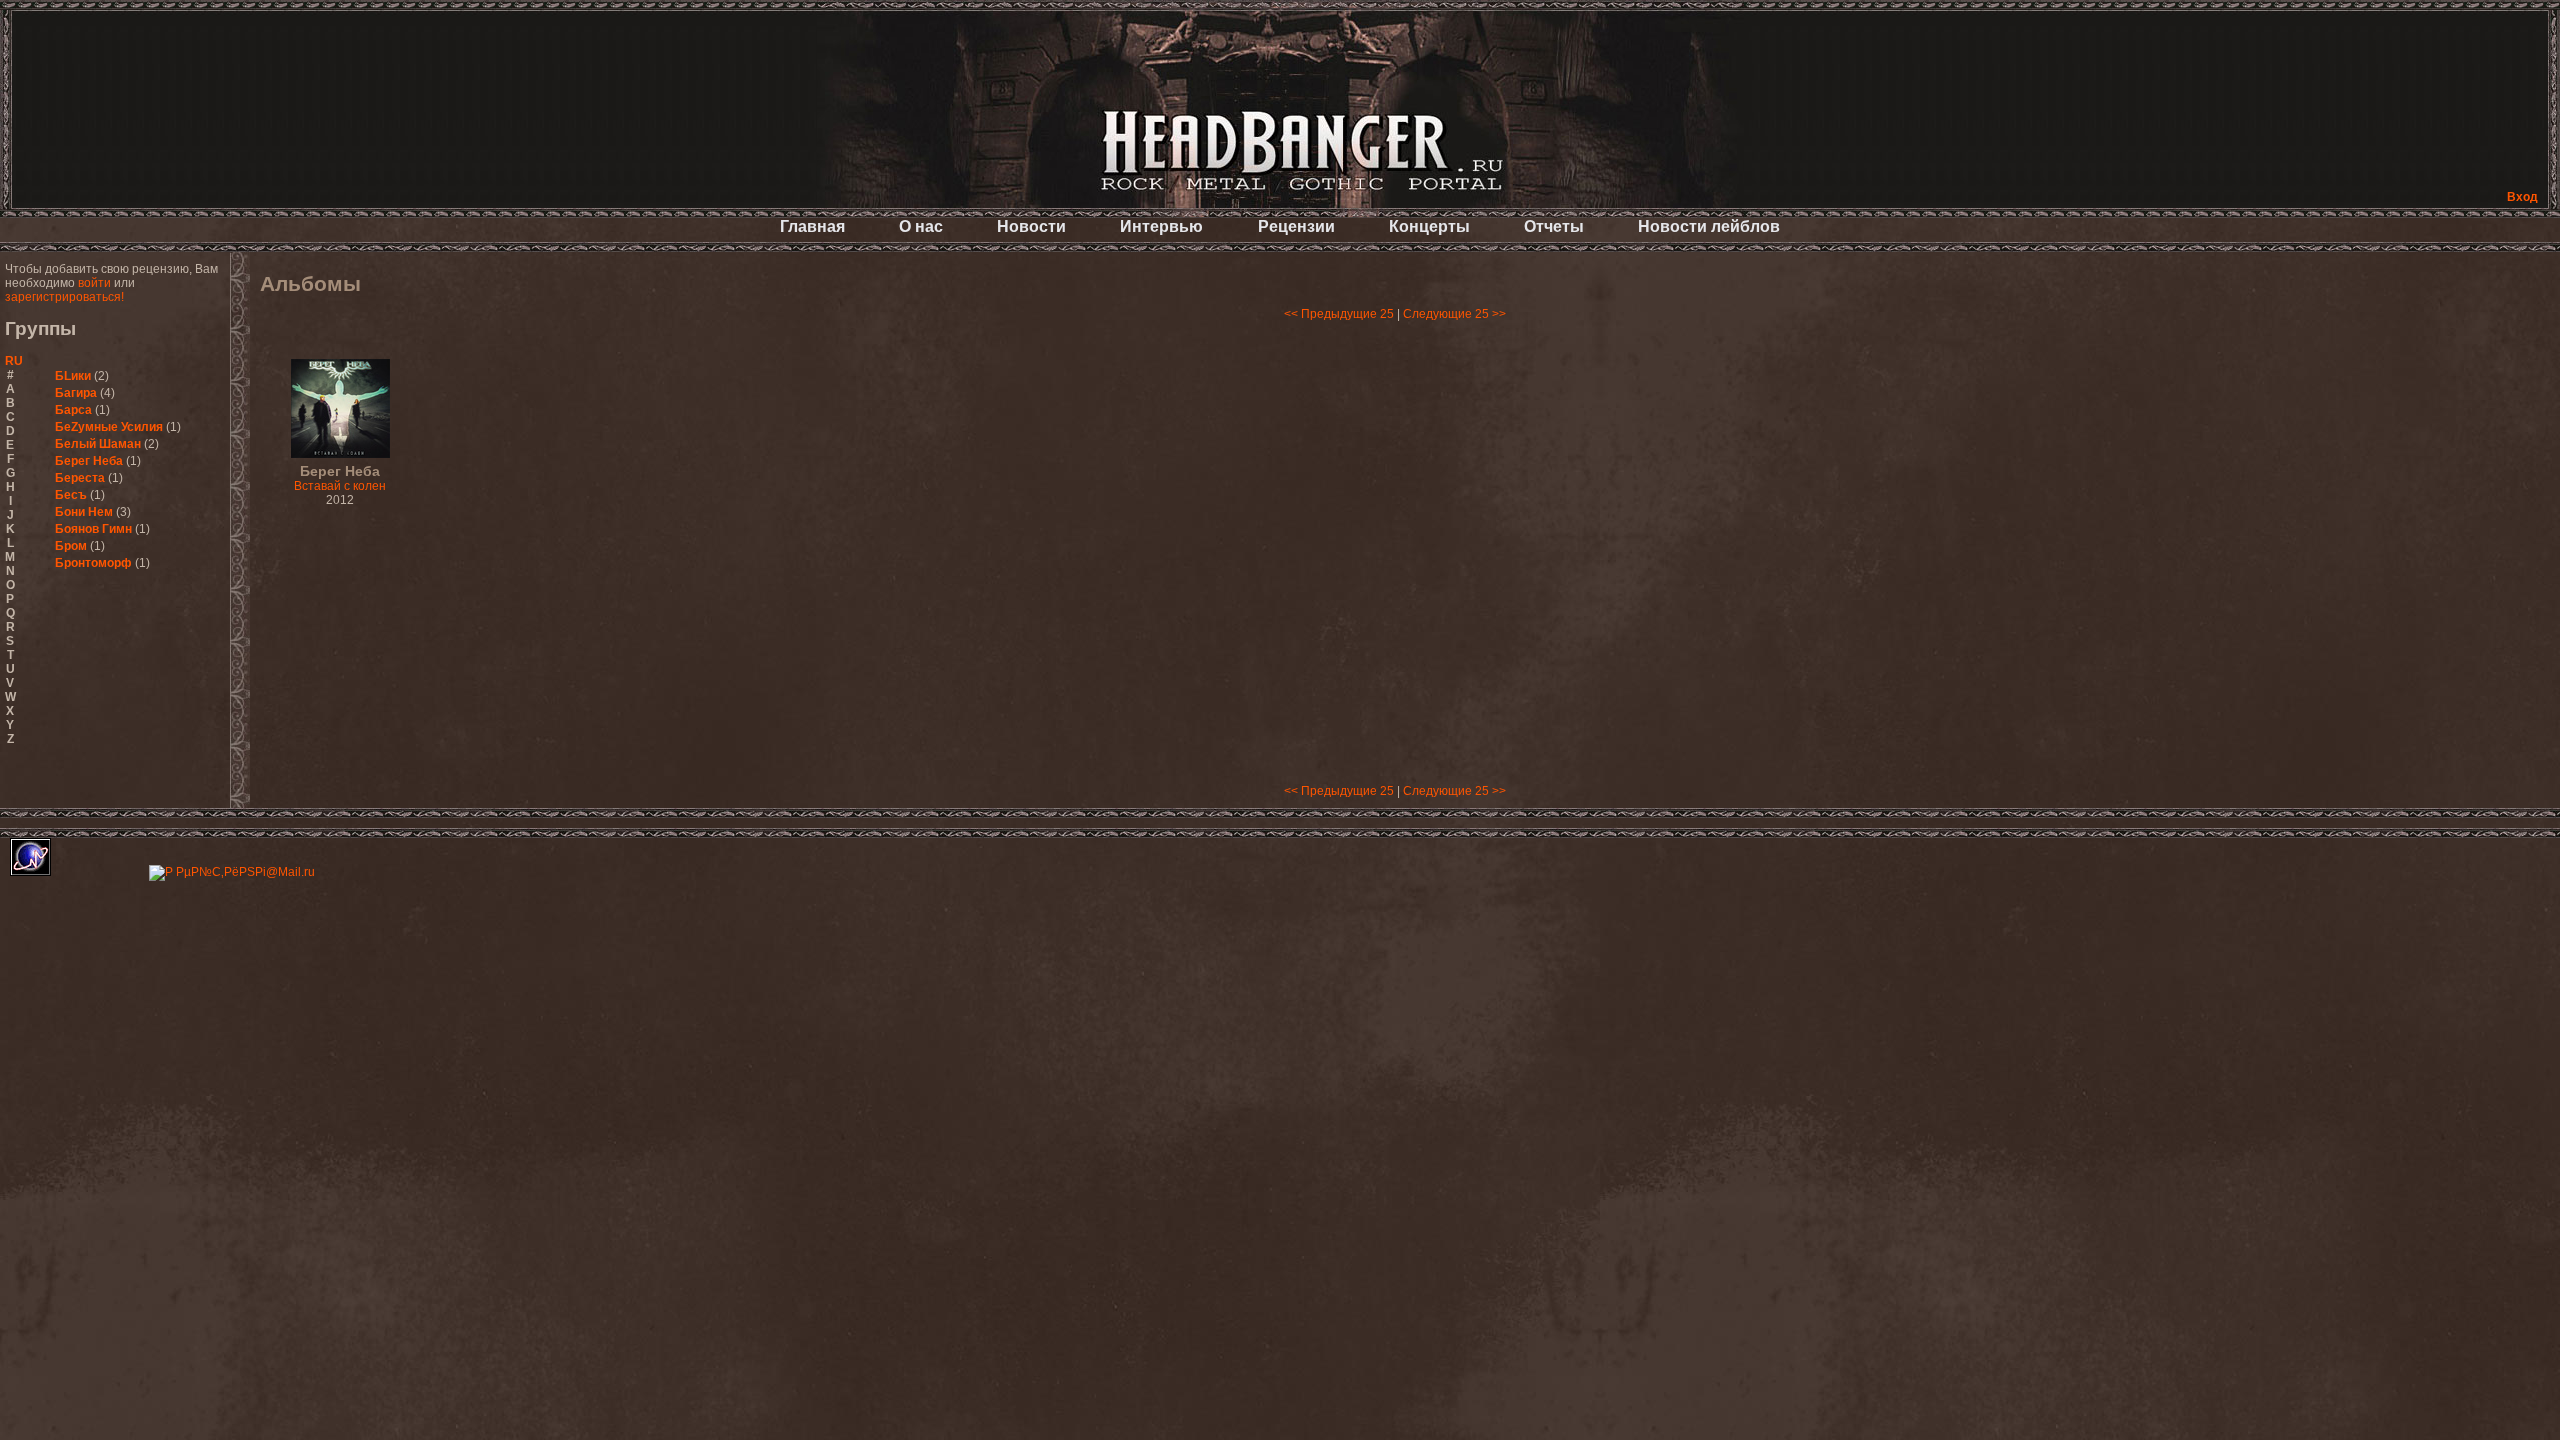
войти (94, 283)
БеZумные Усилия (109, 427)
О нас (921, 226)
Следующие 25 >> (1454, 314)
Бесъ (71, 495)
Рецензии (1296, 226)
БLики (73, 376)
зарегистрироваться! (64, 297)
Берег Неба (89, 461)
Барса (73, 410)
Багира (76, 393)
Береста (80, 478)
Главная (812, 226)
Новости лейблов (1709, 226)
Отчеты (1554, 226)
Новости (1031, 226)
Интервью (1161, 226)
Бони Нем (84, 512)
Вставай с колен (340, 479)
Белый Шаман (98, 444)
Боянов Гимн (93, 529)
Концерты (1429, 226)
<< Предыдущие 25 (1339, 314)
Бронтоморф (93, 563)
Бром (71, 546)
